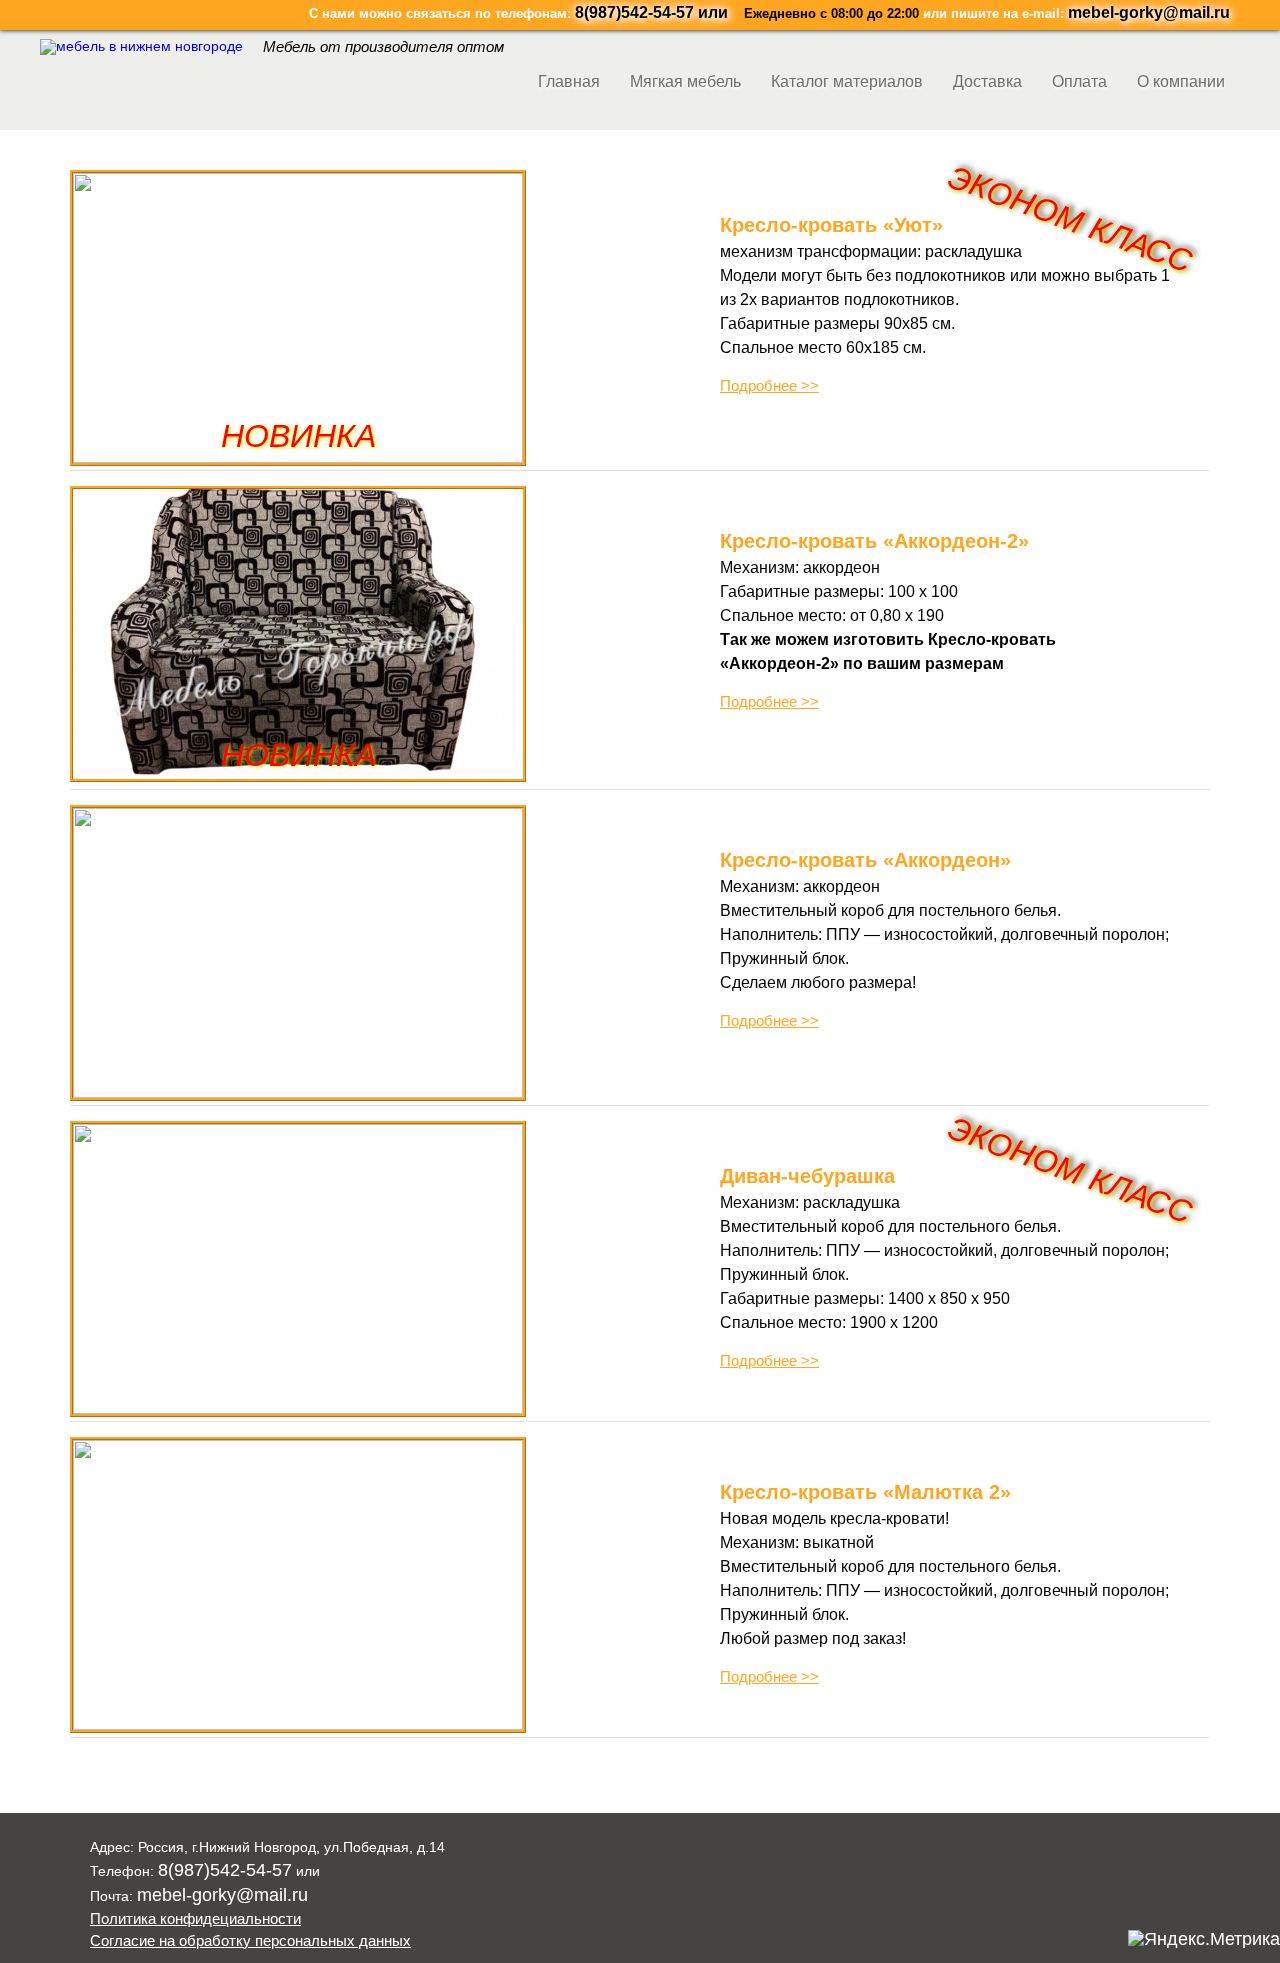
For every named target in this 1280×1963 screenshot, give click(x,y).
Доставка (987, 81)
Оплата (1079, 81)
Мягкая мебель (685, 81)
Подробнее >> (769, 385)
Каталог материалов (847, 81)
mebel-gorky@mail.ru (1149, 12)
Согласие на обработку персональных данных (250, 1940)
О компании (1181, 81)
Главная (569, 81)
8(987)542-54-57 (634, 12)
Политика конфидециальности (195, 1918)
